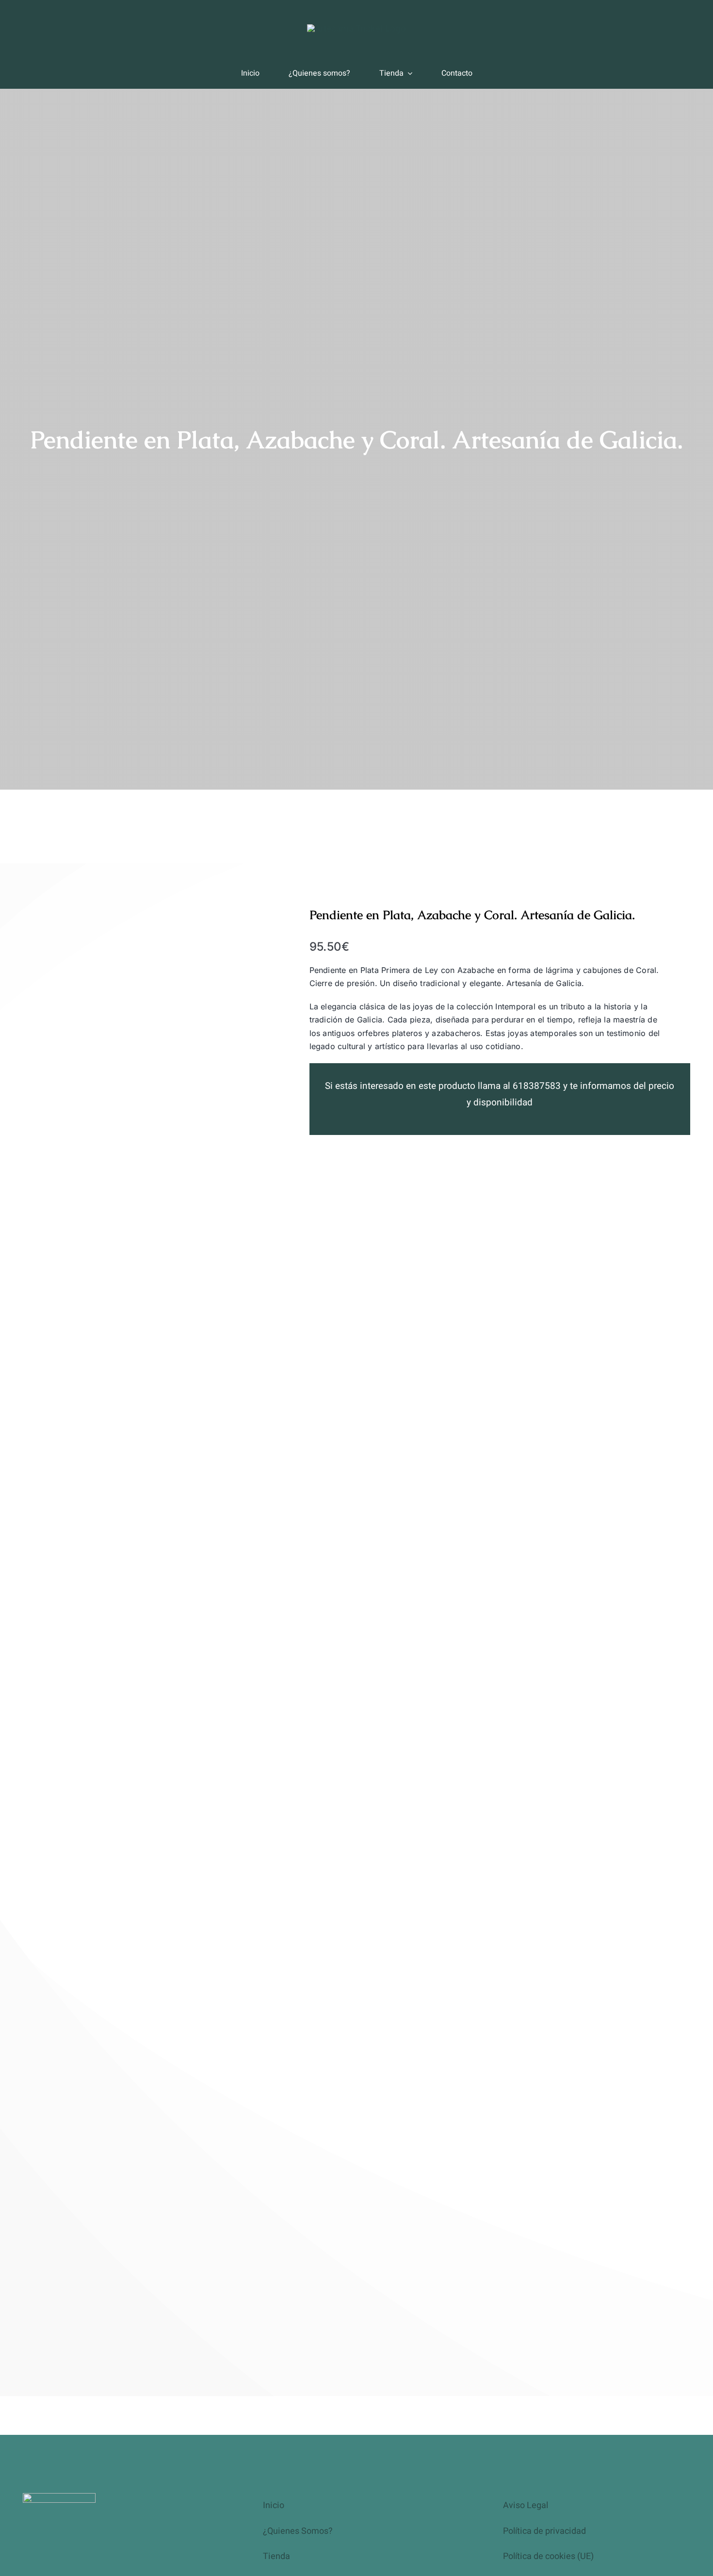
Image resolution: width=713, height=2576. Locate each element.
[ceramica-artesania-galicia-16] (356, 29)
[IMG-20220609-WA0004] (142, 1630)
